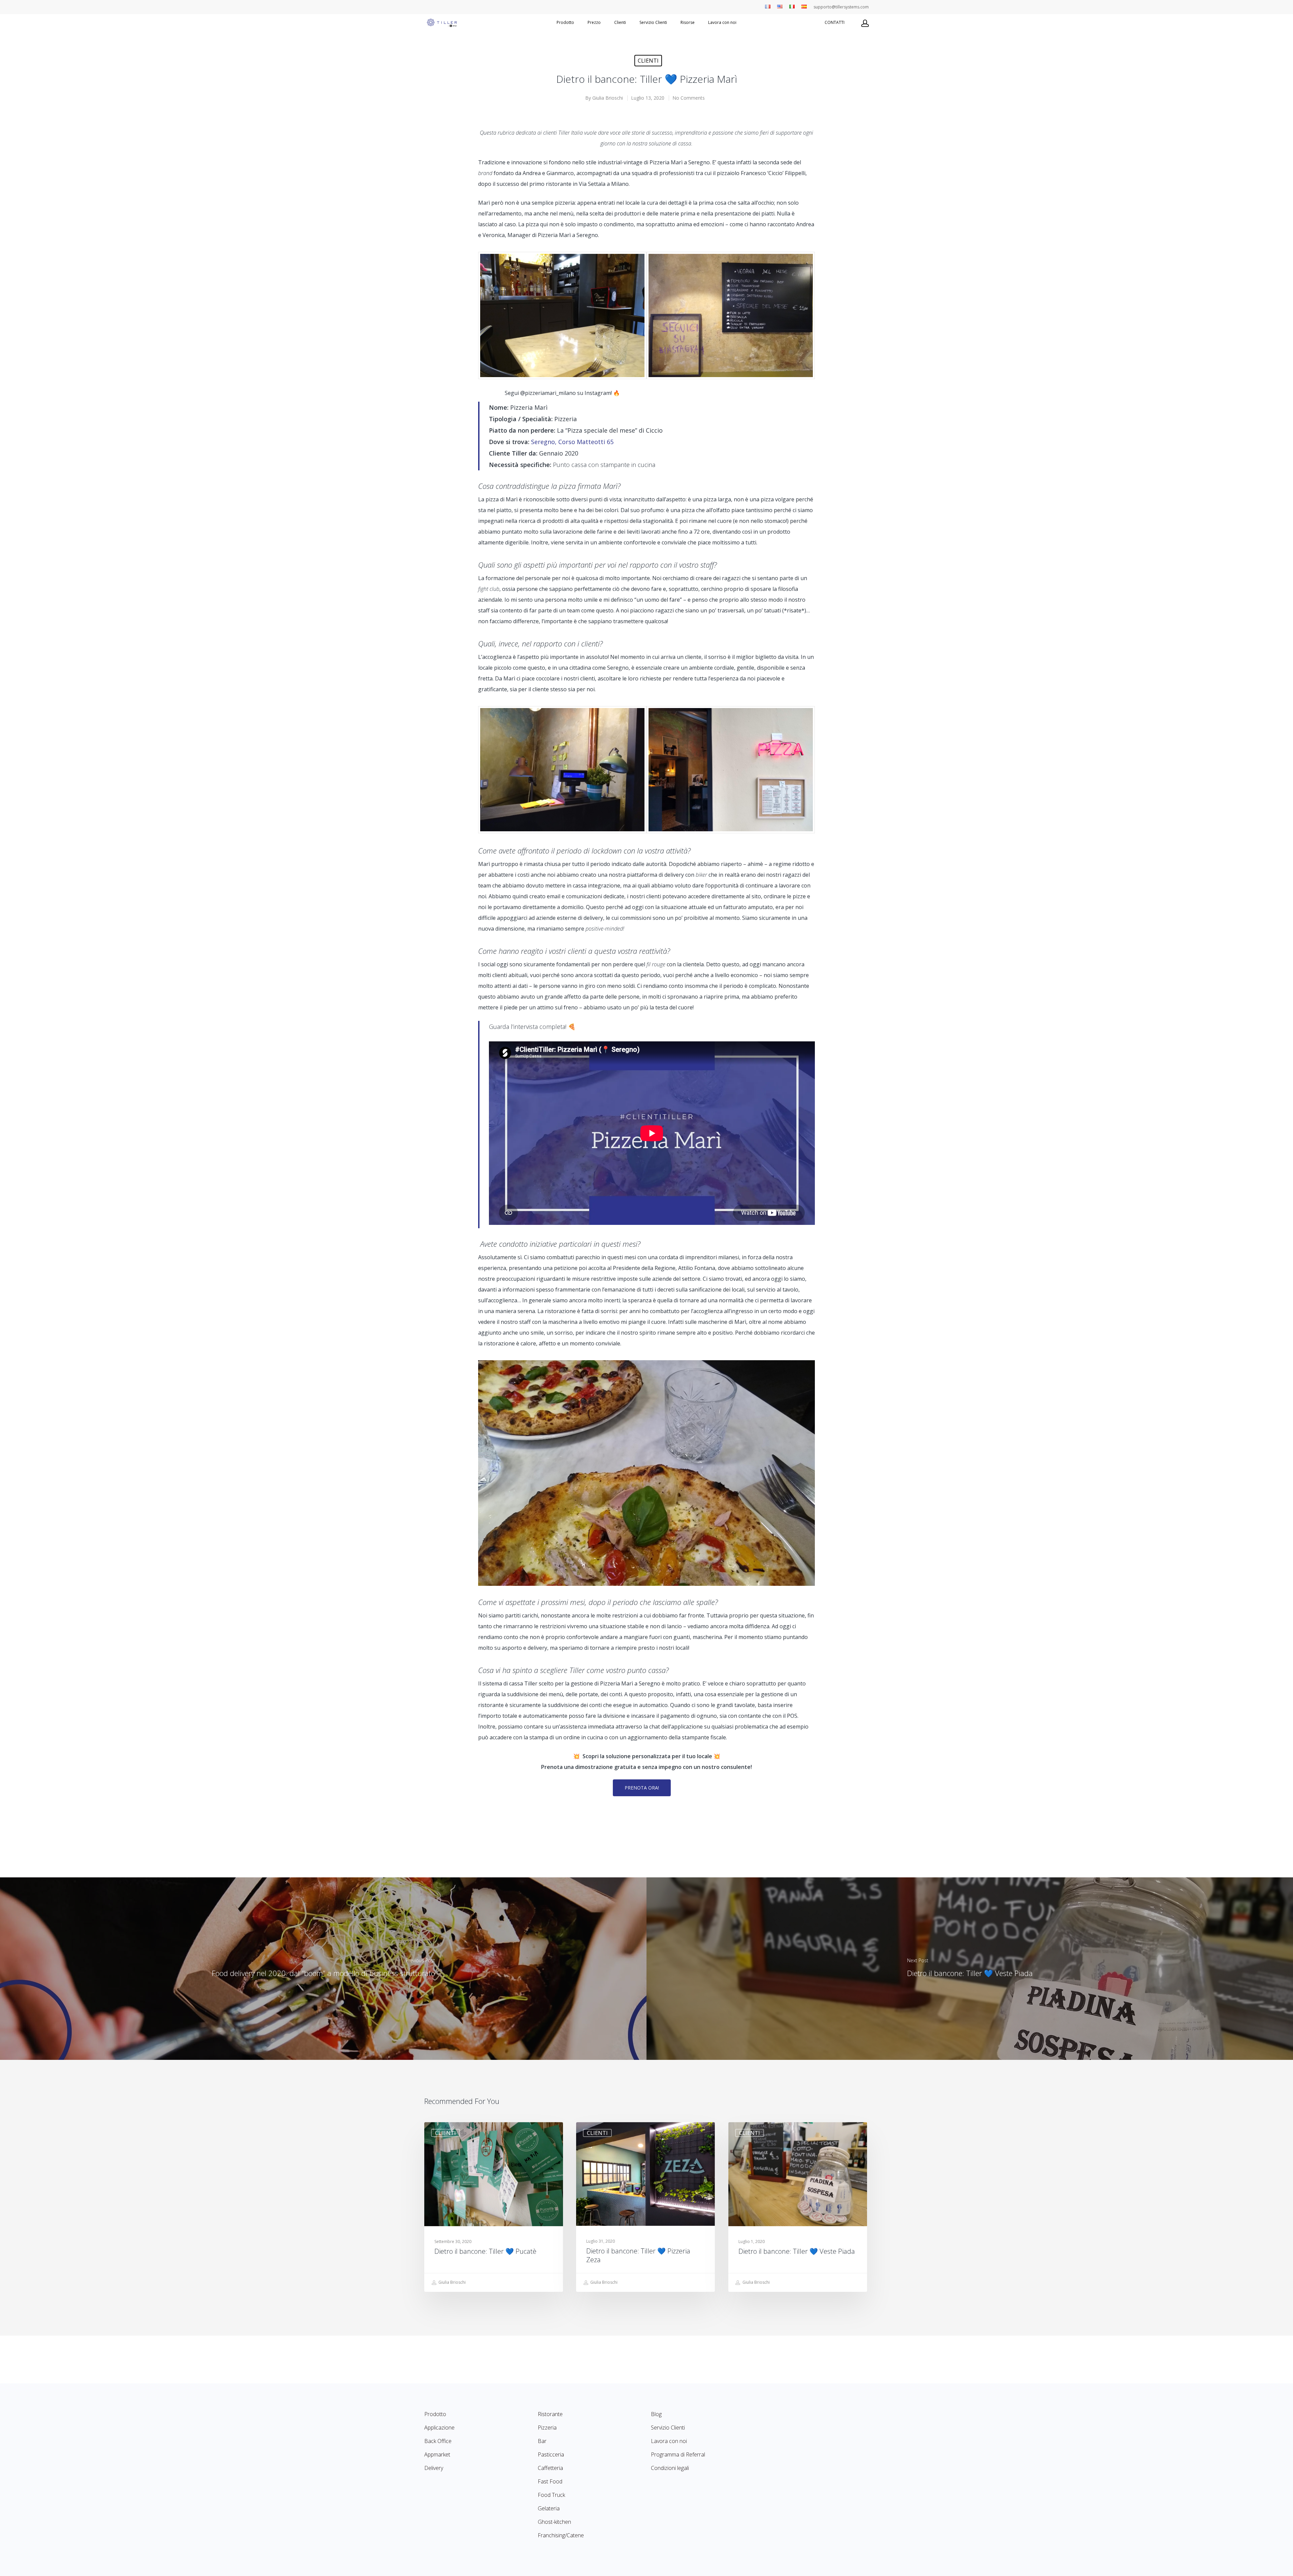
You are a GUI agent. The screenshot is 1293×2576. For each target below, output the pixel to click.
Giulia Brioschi (608, 98)
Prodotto (565, 23)
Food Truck (551, 2495)
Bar (542, 2441)
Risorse (688, 23)
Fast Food (550, 2481)
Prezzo (594, 23)
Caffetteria (550, 2468)
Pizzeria (547, 2428)
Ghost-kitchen (554, 2522)
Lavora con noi (722, 23)
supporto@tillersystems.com (841, 7)
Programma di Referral (678, 2454)
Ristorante (550, 2414)
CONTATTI (835, 23)
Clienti (648, 61)
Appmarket (437, 2454)
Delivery (434, 2468)
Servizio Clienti (653, 23)
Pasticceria (551, 2454)
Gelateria (549, 2508)
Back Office (438, 2441)
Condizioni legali (670, 2468)
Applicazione (439, 2428)
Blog (656, 2414)
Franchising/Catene (561, 2535)
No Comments (689, 98)
